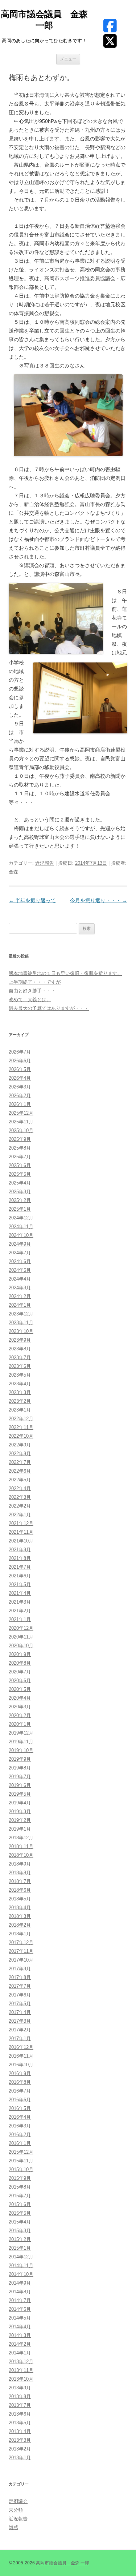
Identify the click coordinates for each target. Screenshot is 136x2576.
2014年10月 (21, 2274)
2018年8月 (20, 1873)
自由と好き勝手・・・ (32, 991)
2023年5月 (20, 1375)
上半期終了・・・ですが (35, 982)
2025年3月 (20, 1192)
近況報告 (45, 863)
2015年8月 (20, 2187)
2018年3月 (20, 1916)
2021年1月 (20, 1619)
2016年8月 (20, 2082)
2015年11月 (21, 2161)
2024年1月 (20, 1305)
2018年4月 (20, 1908)
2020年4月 (20, 1698)
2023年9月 (20, 1340)
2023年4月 (20, 1384)
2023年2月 (20, 1401)
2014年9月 (20, 2283)
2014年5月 (20, 2318)
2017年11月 (21, 1951)
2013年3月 (20, 2440)
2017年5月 (20, 2004)
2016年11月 (21, 2056)
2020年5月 (20, 1689)
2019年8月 (20, 1768)
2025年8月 (20, 1148)
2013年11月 (21, 2370)
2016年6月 (20, 2100)
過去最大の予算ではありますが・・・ (49, 1008)
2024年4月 (20, 1279)
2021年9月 (20, 1550)
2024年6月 (20, 1261)
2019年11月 (21, 1742)
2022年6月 (20, 1471)
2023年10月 (21, 1331)
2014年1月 (20, 2353)
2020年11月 (21, 1637)
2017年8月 (20, 1977)
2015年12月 (21, 2152)
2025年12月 (21, 1113)
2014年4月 (20, 2327)
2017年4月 (20, 2012)
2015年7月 (20, 2196)
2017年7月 (20, 1986)
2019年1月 (20, 1829)
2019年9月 (20, 1759)
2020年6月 (20, 1681)
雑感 (13, 2527)
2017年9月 (20, 1969)
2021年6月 (20, 1576)
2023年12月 (21, 1314)
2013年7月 (20, 2405)
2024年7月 (20, 1253)
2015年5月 (20, 2213)
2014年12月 (21, 2257)
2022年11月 (21, 1427)
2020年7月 (20, 1672)
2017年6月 (20, 1995)
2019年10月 (21, 1750)
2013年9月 (20, 2388)
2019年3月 (20, 1811)
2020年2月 (20, 1715)
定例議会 (18, 2501)
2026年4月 (20, 1078)
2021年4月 (20, 1593)
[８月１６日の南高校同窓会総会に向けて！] (68, 415)
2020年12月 (21, 1628)
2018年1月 (20, 1934)
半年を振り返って (32, 900)
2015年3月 (20, 2231)
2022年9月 (20, 1445)
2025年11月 (21, 1122)
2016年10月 (21, 2065)
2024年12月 (21, 1218)
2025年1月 (20, 1209)
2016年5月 (20, 2108)
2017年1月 (20, 2038)
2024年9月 (20, 1244)
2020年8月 (20, 1663)
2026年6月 (20, 1061)
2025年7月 (20, 1157)
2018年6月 (20, 1890)
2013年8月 (20, 2396)
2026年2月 (20, 1096)
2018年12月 (21, 1838)
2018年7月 (20, 1881)
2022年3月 (20, 1497)
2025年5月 (20, 1174)
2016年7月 (20, 2091)
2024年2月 (20, 1296)
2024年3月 (20, 1288)
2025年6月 (20, 1165)
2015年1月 (20, 2248)
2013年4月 (20, 2431)
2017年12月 (21, 1942)
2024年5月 (20, 1270)
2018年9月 (20, 1864)
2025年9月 (20, 1139)
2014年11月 (21, 2266)
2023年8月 (20, 1349)
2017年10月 (21, 1960)
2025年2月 (20, 1200)
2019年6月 (20, 1785)
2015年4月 (20, 2222)
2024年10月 (21, 1235)
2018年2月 (20, 1925)
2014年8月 (20, 2292)
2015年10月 (21, 2169)
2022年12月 (21, 1419)
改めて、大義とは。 (30, 1000)
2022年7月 (20, 1462)
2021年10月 (21, 1541)
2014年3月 (20, 2335)
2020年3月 (20, 1707)
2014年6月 (20, 2309)
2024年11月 (21, 1227)
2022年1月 (20, 1515)
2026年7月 (20, 1052)
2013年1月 (20, 2458)
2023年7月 (20, 1357)
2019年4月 (20, 1803)
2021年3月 (20, 1602)
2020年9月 (20, 1654)
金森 (13, 872)
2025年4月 (20, 1183)
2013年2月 (20, 2449)
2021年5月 (20, 1584)
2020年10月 (21, 1646)
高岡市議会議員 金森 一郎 (44, 20)
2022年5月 (20, 1480)
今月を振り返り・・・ (99, 900)
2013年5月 (20, 2423)
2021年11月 (21, 1532)
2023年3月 (20, 1392)
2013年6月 (20, 2414)
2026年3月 (20, 1087)
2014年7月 (20, 2300)
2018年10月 (21, 1855)
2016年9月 (20, 2073)
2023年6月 (20, 1366)
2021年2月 (20, 1611)
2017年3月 (20, 2021)
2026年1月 (20, 1104)
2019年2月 (20, 1820)
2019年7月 (20, 1777)
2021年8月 (20, 1558)
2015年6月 (20, 2204)
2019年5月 (20, 1794)
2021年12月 (21, 1523)
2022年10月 (21, 1436)
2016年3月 (20, 2126)
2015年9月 (20, 2178)
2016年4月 (20, 2117)
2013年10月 (21, 2379)
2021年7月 (20, 1567)
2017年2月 (20, 2030)
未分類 (16, 2510)
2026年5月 (20, 1069)
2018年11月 (21, 1846)
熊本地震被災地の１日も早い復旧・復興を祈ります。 (65, 973)
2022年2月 (20, 1506)
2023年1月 (20, 1410)
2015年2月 (20, 2239)
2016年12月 (21, 2047)
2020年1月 (20, 1724)
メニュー (68, 59)
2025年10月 (21, 1130)
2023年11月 (21, 1323)
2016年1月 (20, 2143)
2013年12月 (21, 2362)
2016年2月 (20, 2135)
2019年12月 (21, 1733)
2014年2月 (20, 2344)
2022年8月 (20, 1454)
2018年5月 (20, 1899)
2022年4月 (20, 1488)
